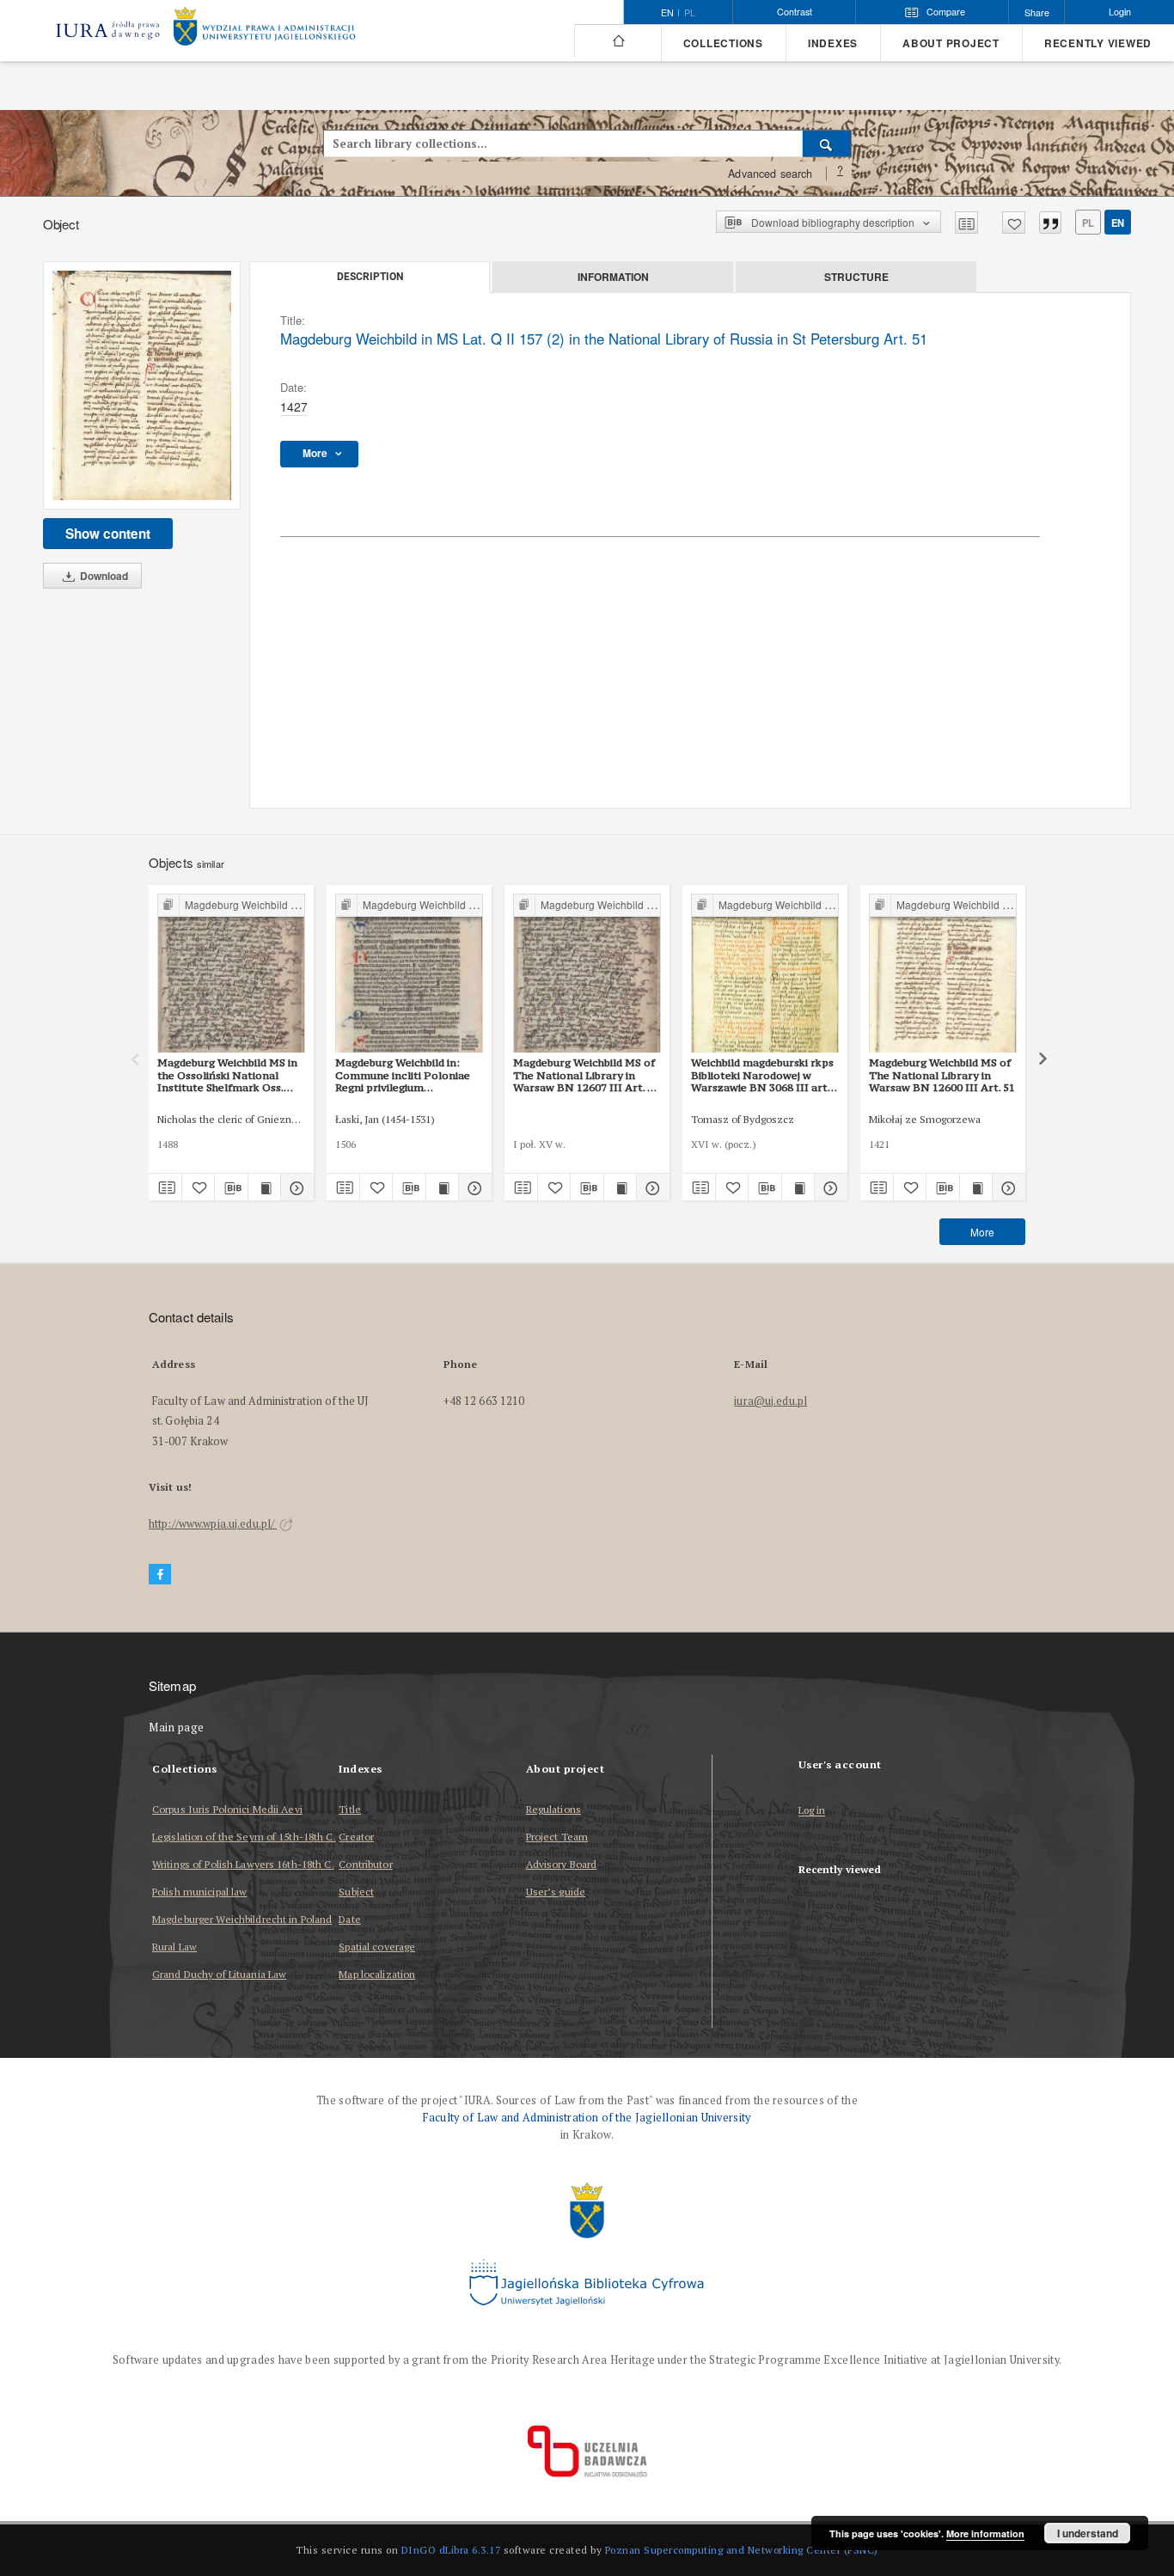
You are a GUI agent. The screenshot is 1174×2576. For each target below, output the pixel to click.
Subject (356, 1892)
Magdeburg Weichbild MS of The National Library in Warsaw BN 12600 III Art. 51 (942, 1075)
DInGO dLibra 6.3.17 (451, 2550)
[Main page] (618, 41)
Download (103, 576)
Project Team (557, 1837)
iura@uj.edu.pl (770, 1401)
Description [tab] (370, 277)
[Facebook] (160, 1575)
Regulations (553, 1809)
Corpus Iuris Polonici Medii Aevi (227, 1809)
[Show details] (295, 1187)
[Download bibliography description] (231, 1187)
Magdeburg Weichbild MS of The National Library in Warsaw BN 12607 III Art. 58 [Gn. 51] (586, 1075)
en (1118, 223)
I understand (1088, 2533)
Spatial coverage (377, 1947)
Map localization (377, 1974)
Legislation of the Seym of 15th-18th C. (244, 1837)
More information (985, 2533)
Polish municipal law (199, 1892)
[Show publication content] (265, 1187)
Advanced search (770, 174)
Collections (723, 43)
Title (350, 1809)
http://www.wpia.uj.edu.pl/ (213, 1524)
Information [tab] (613, 277)
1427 (294, 406)
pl (690, 13)
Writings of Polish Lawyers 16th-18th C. (243, 1864)
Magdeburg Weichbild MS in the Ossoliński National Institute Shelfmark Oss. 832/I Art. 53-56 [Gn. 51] (227, 1075)
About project (951, 43)
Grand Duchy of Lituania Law (219, 1974)
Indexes (833, 43)
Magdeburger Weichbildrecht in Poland (242, 1919)
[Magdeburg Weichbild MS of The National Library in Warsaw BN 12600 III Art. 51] (943, 974)
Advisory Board (562, 1864)
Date (349, 1919)
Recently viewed (1098, 43)
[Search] (827, 143)
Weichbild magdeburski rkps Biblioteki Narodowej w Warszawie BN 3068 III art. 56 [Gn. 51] (762, 1075)
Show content (108, 534)
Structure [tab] (856, 277)
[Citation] (1050, 223)
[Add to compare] (966, 223)
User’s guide (556, 1892)
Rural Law (174, 1947)
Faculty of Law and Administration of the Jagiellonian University (587, 2118)
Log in (812, 1811)
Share (1037, 12)
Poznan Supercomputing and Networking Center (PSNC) (742, 2550)
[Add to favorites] (1014, 223)
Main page (177, 1728)
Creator (356, 1837)
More (982, 1232)
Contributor (365, 1864)
